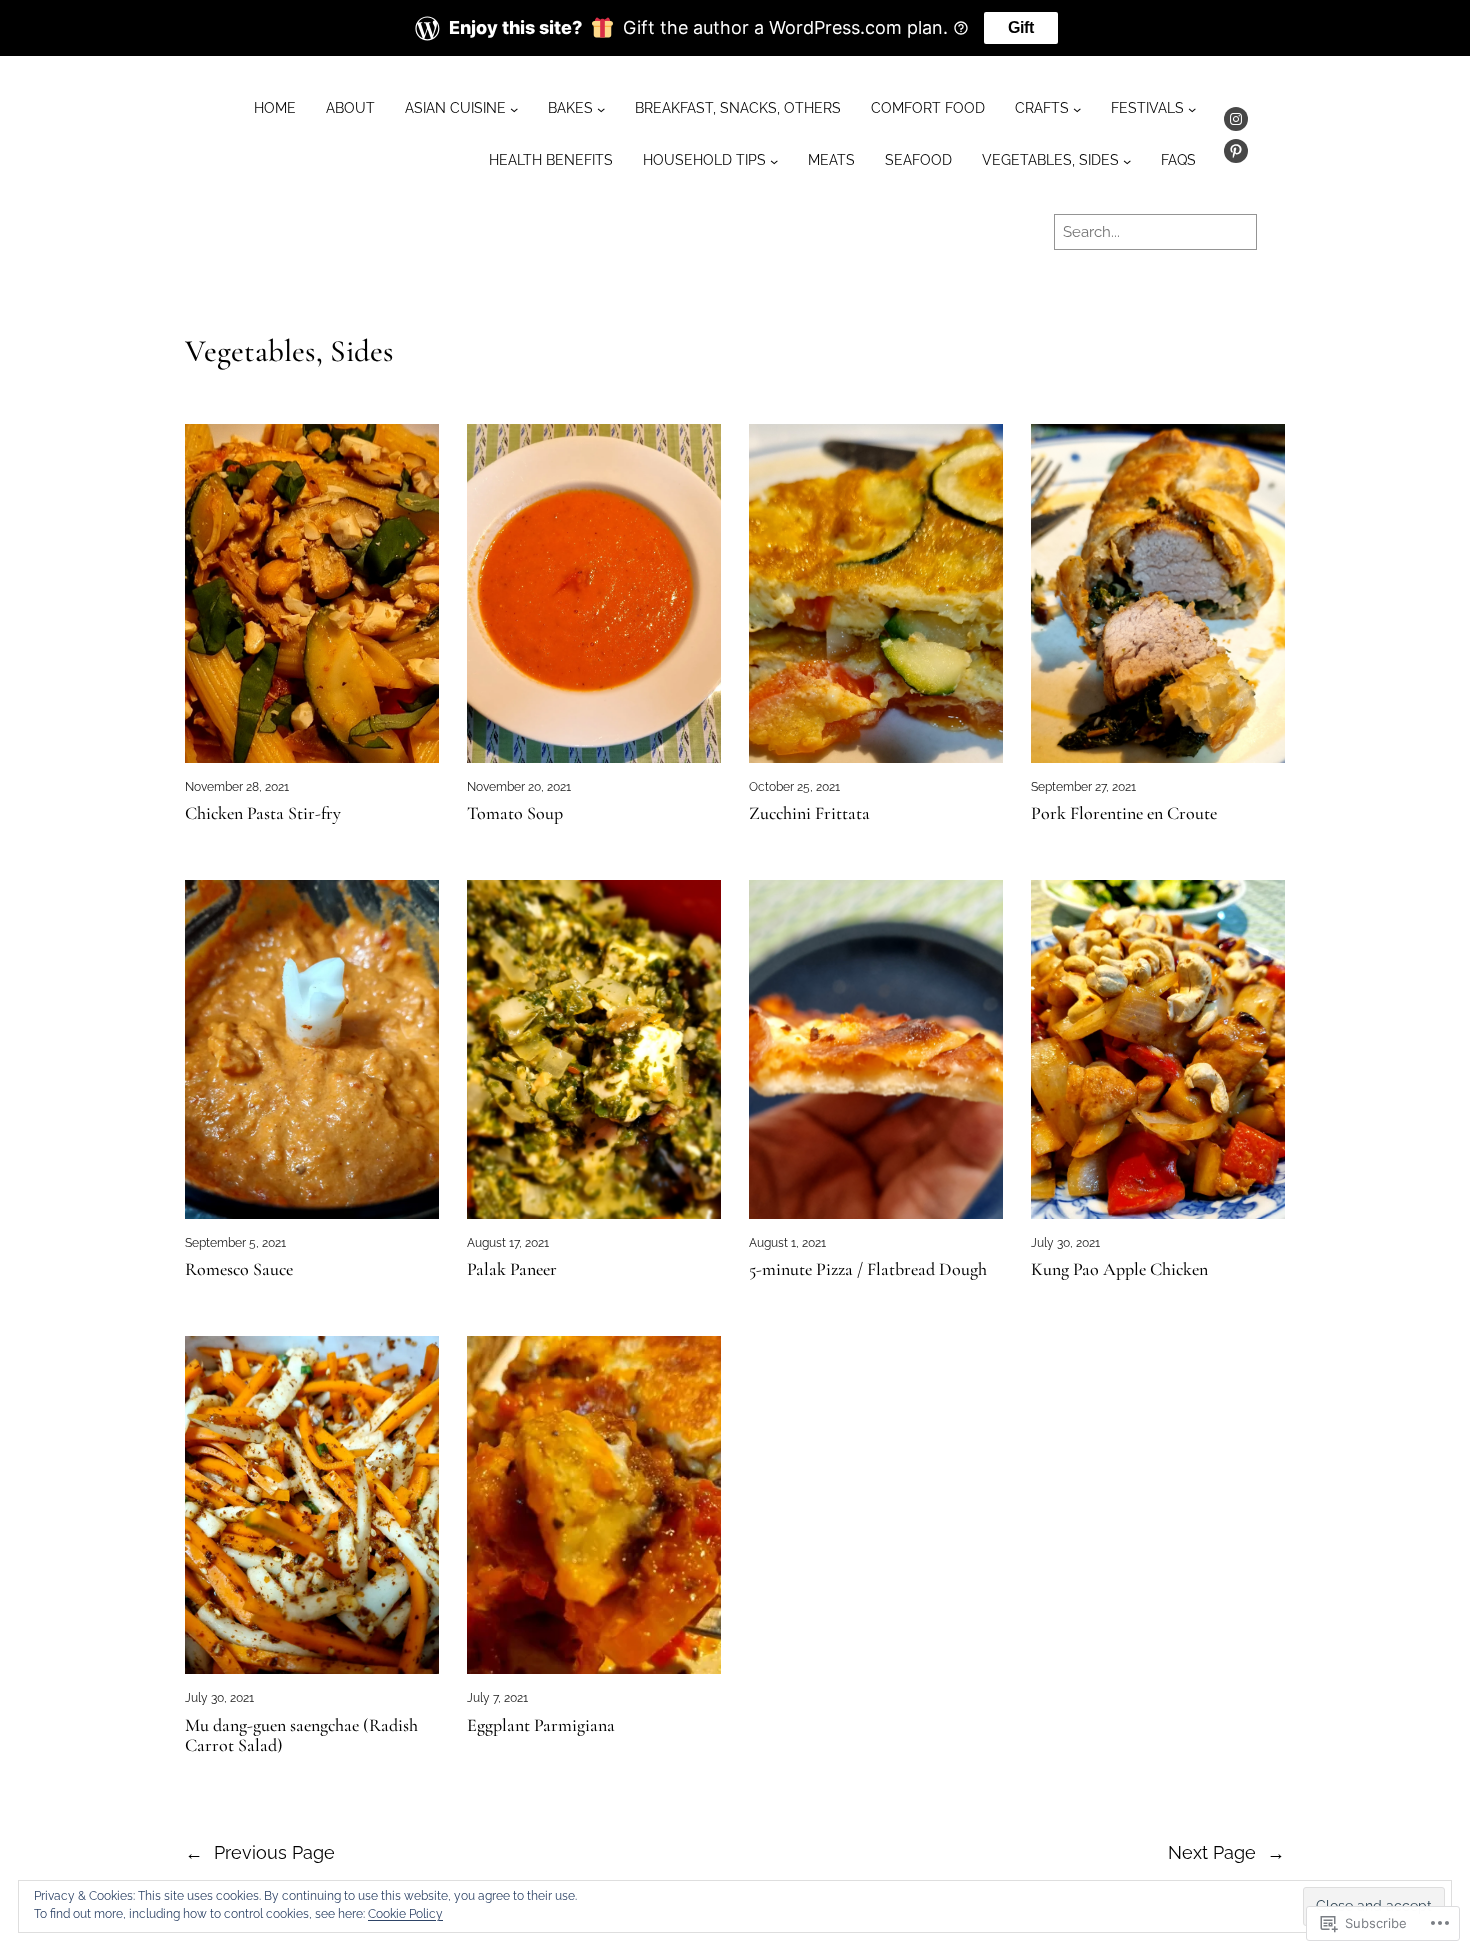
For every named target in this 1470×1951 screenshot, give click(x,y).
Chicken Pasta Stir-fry (263, 814)
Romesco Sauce (239, 1270)
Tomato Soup (515, 814)
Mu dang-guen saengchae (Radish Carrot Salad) (301, 1736)
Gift (1021, 27)
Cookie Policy (405, 1914)
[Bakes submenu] (601, 109)
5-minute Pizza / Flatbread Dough (868, 1270)
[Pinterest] (1236, 151)
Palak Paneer (512, 1270)
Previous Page (260, 1852)
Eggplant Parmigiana (541, 1726)
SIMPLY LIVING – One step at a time (488, 231)
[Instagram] (1236, 119)
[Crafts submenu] (1077, 109)
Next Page (1226, 1852)
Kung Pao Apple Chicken (1119, 1270)
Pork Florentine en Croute (1124, 814)
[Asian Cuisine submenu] (514, 109)
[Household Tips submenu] (774, 161)
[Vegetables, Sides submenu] (1127, 161)
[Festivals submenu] (1192, 109)
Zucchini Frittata (809, 814)
